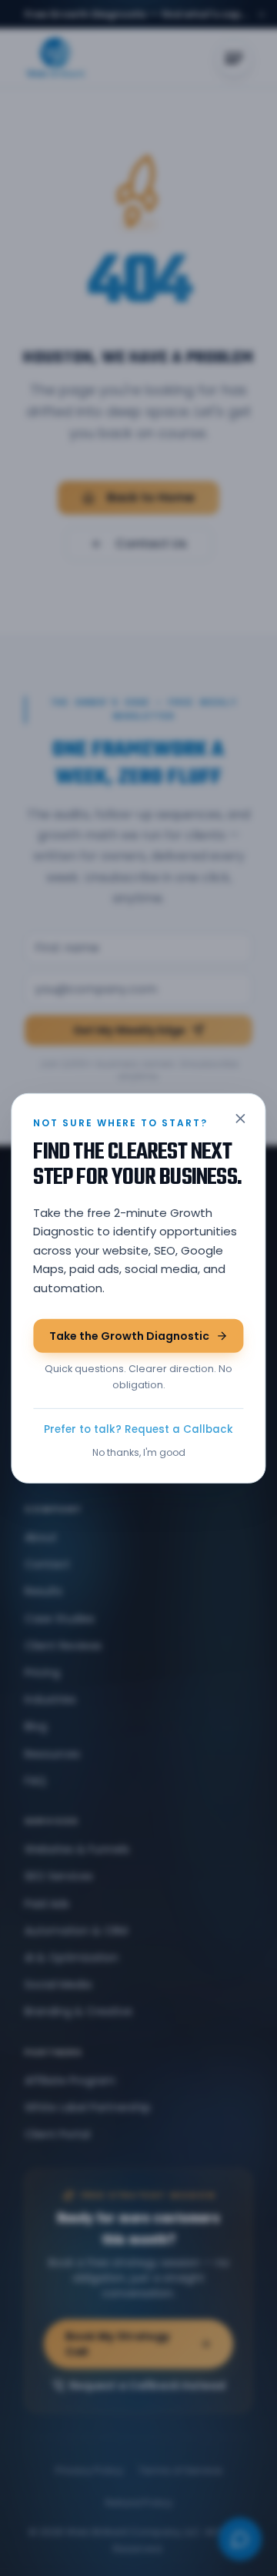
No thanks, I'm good (139, 1452)
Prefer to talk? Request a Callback (138, 1429)
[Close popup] (241, 1118)
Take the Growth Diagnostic (129, 1336)
